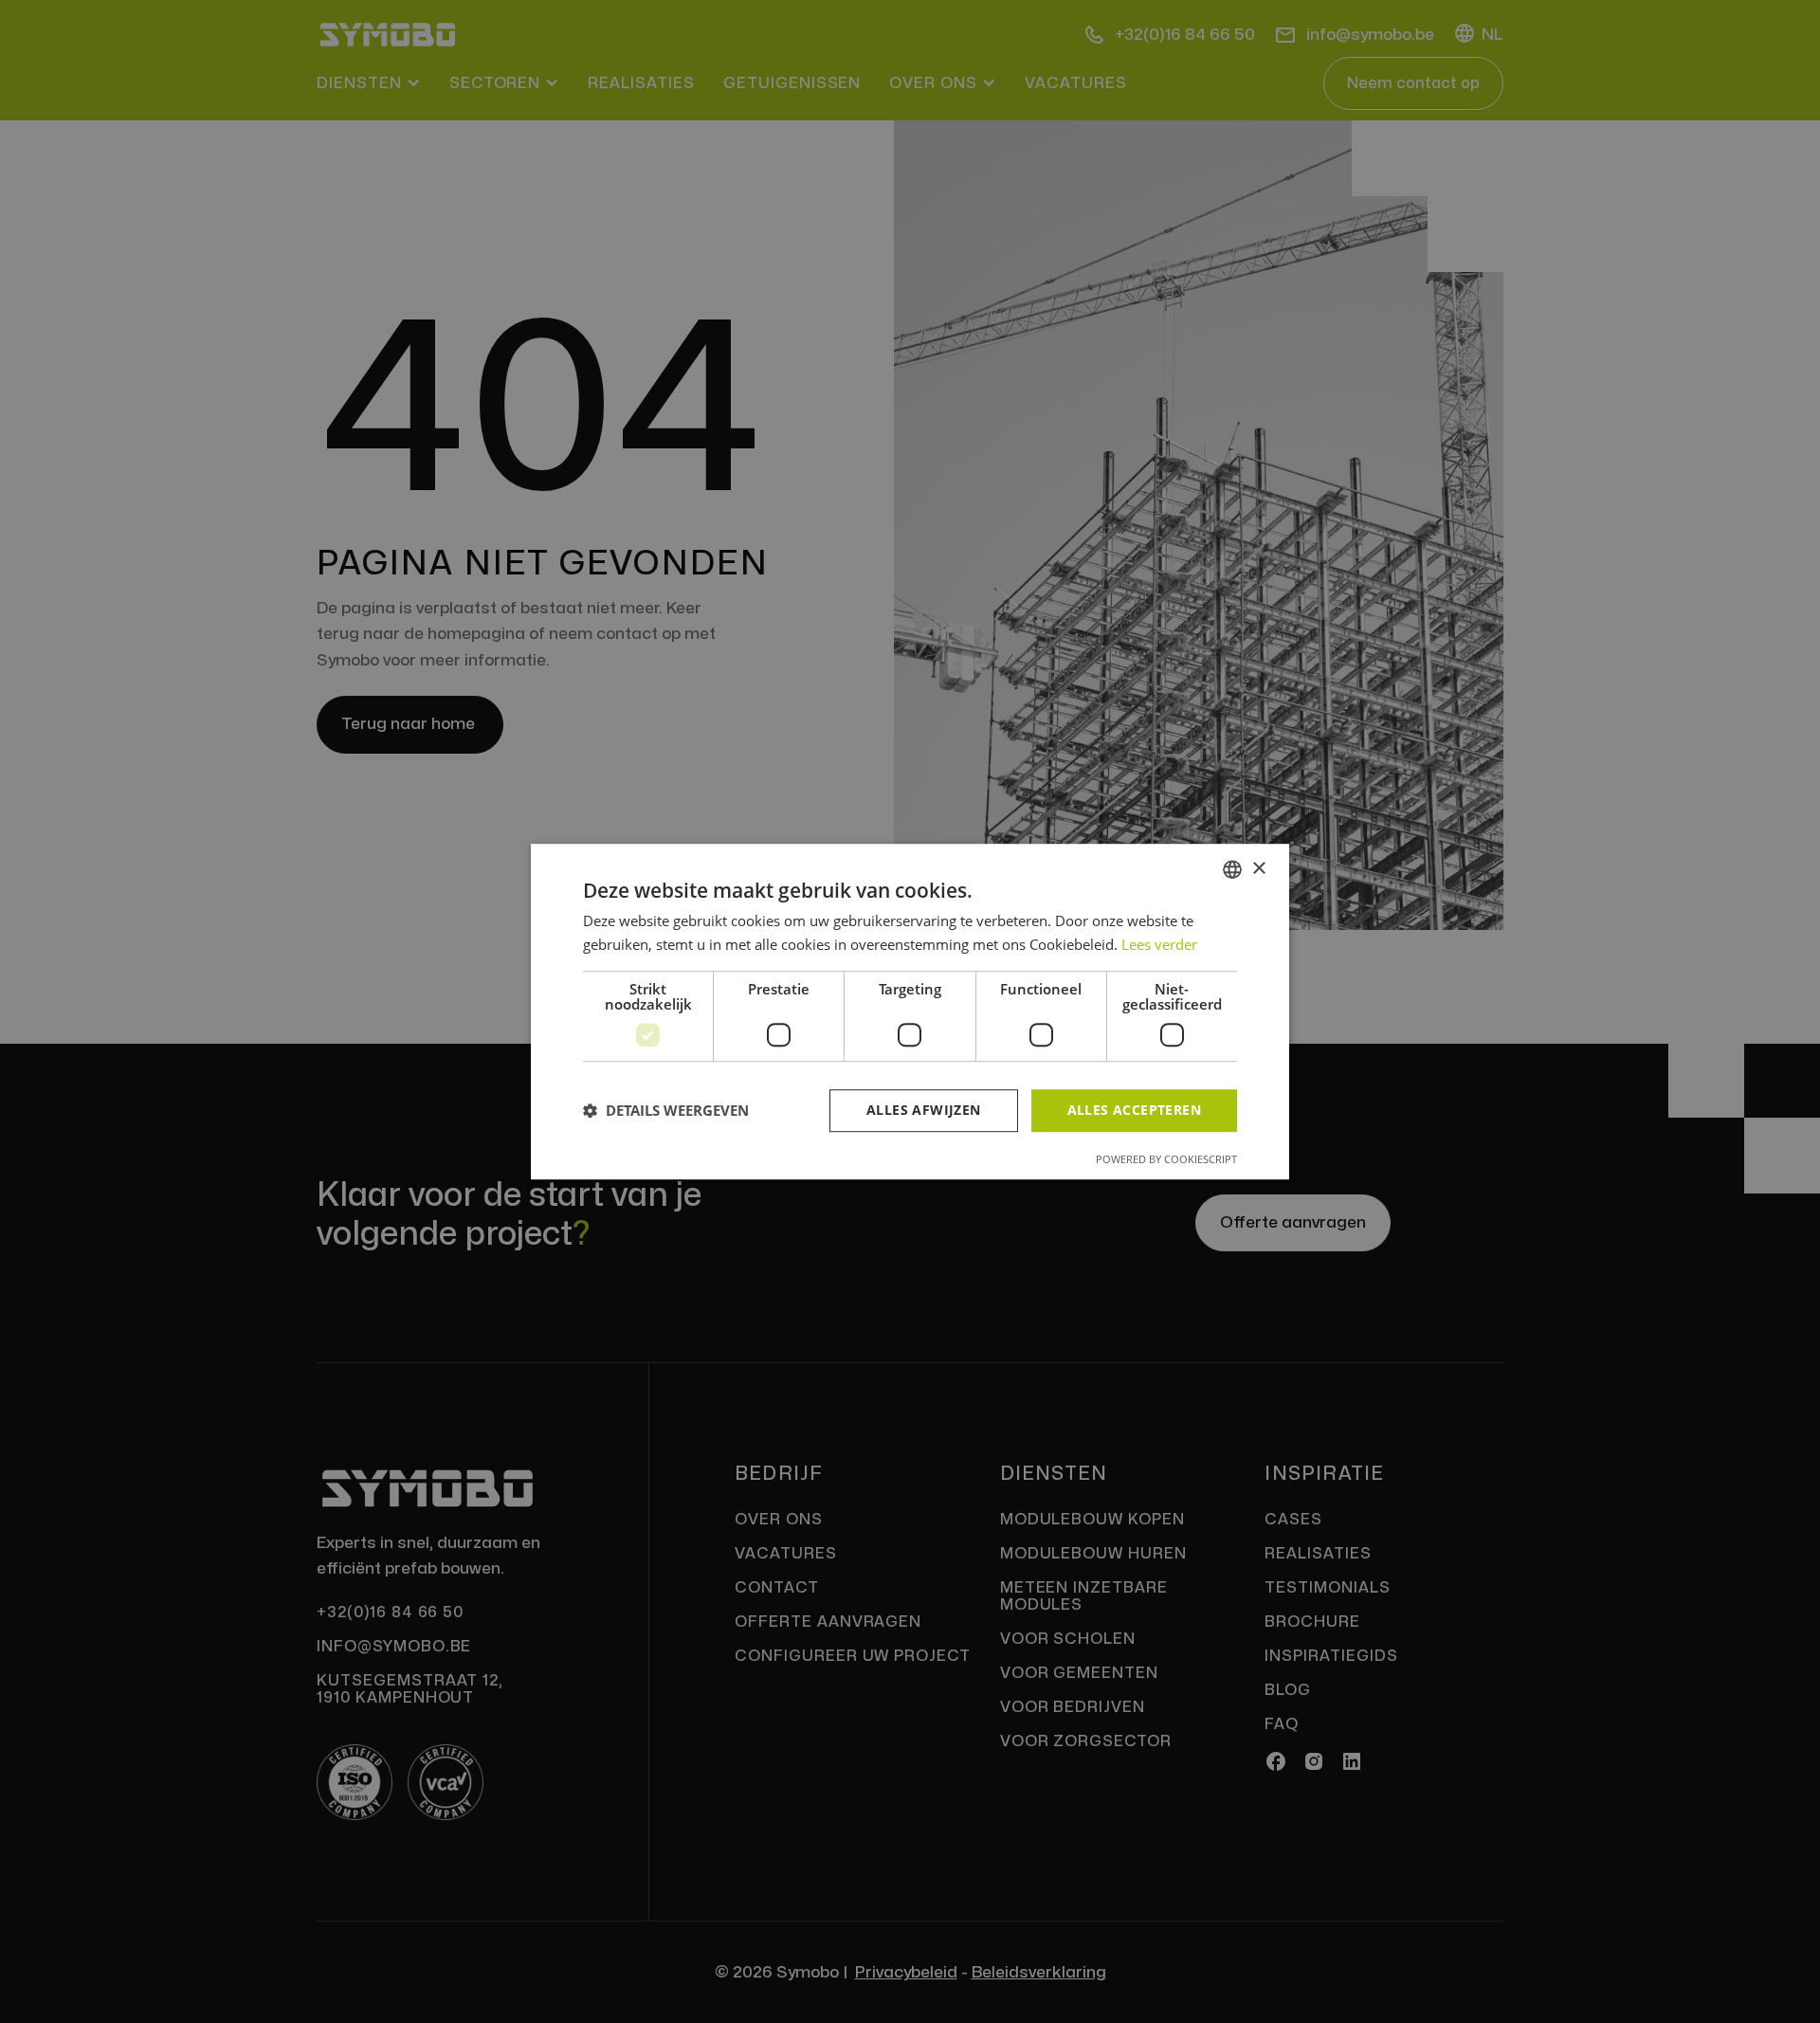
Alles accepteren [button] (1134, 1110)
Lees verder (1159, 944)
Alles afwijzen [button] (924, 1110)
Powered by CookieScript (1166, 1159)
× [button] (1258, 869)
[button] (666, 1110)
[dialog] (910, 1011)
